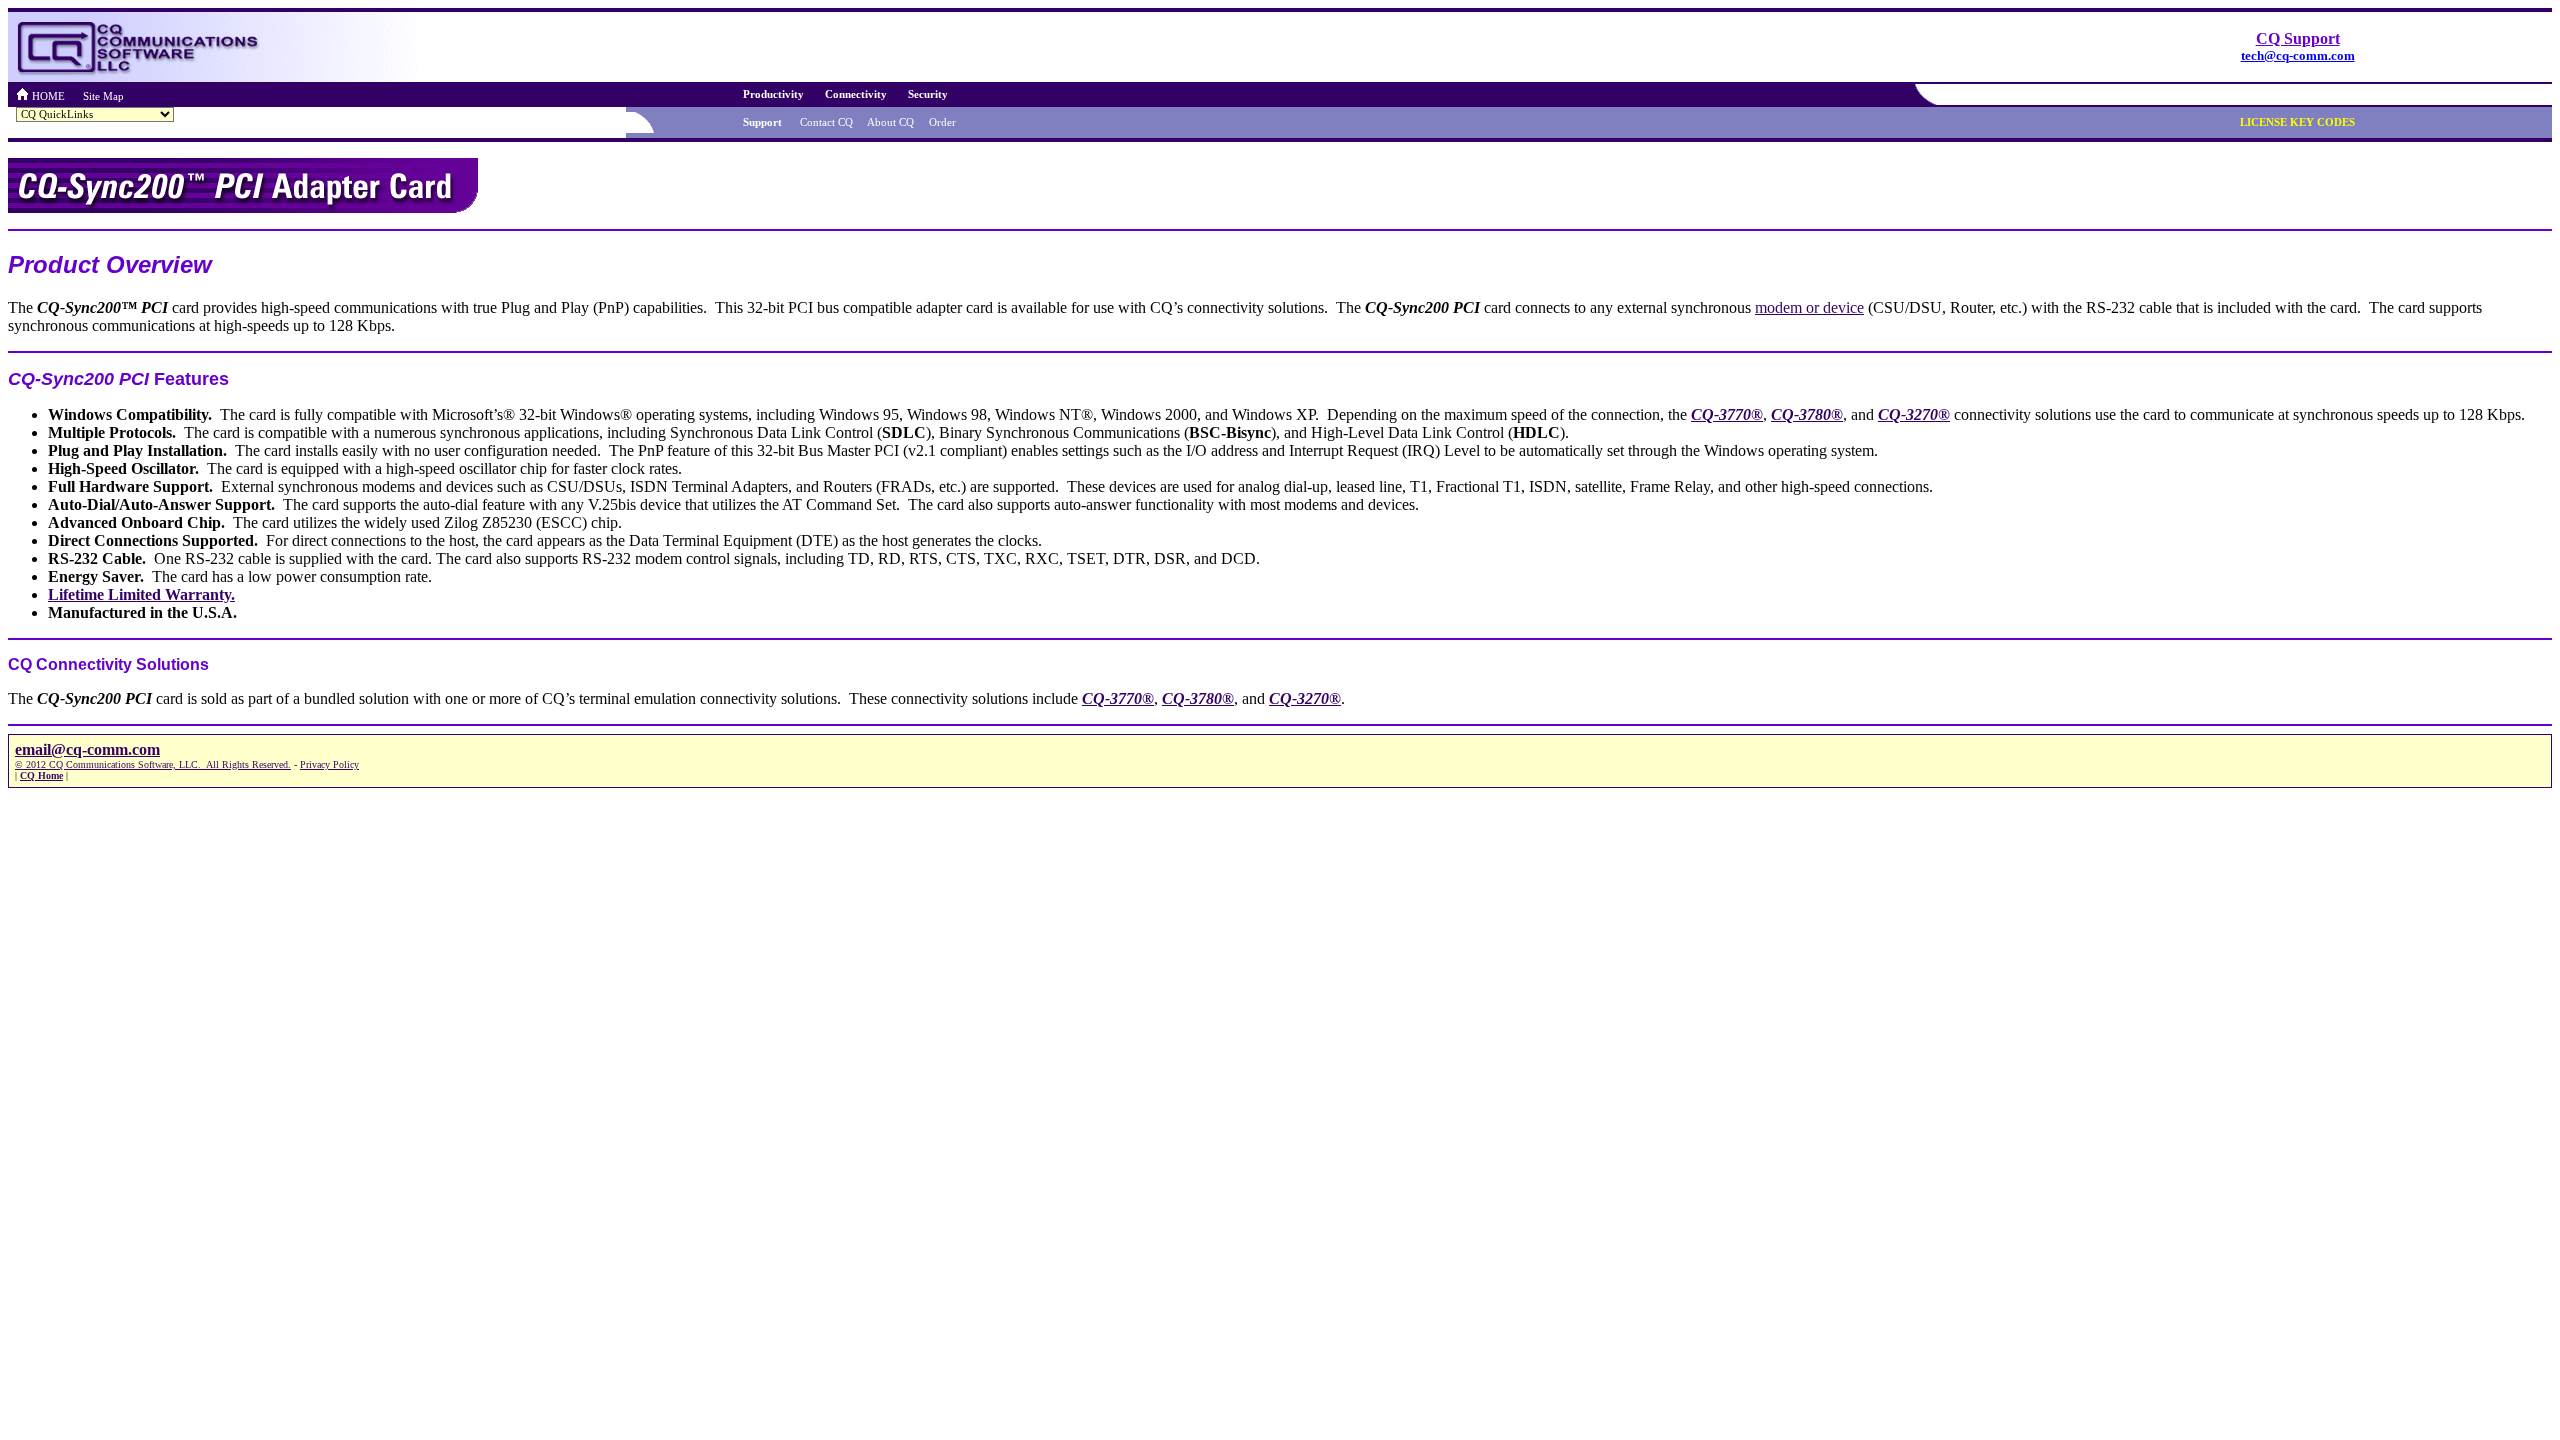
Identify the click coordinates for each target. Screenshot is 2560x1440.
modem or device (1809, 307)
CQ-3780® (1807, 414)
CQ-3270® (1914, 414)
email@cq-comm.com (87, 749)
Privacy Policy (329, 764)
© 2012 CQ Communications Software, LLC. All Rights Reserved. (153, 764)
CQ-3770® (1727, 414)
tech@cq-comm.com (2298, 55)
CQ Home (41, 775)
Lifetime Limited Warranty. (141, 594)
